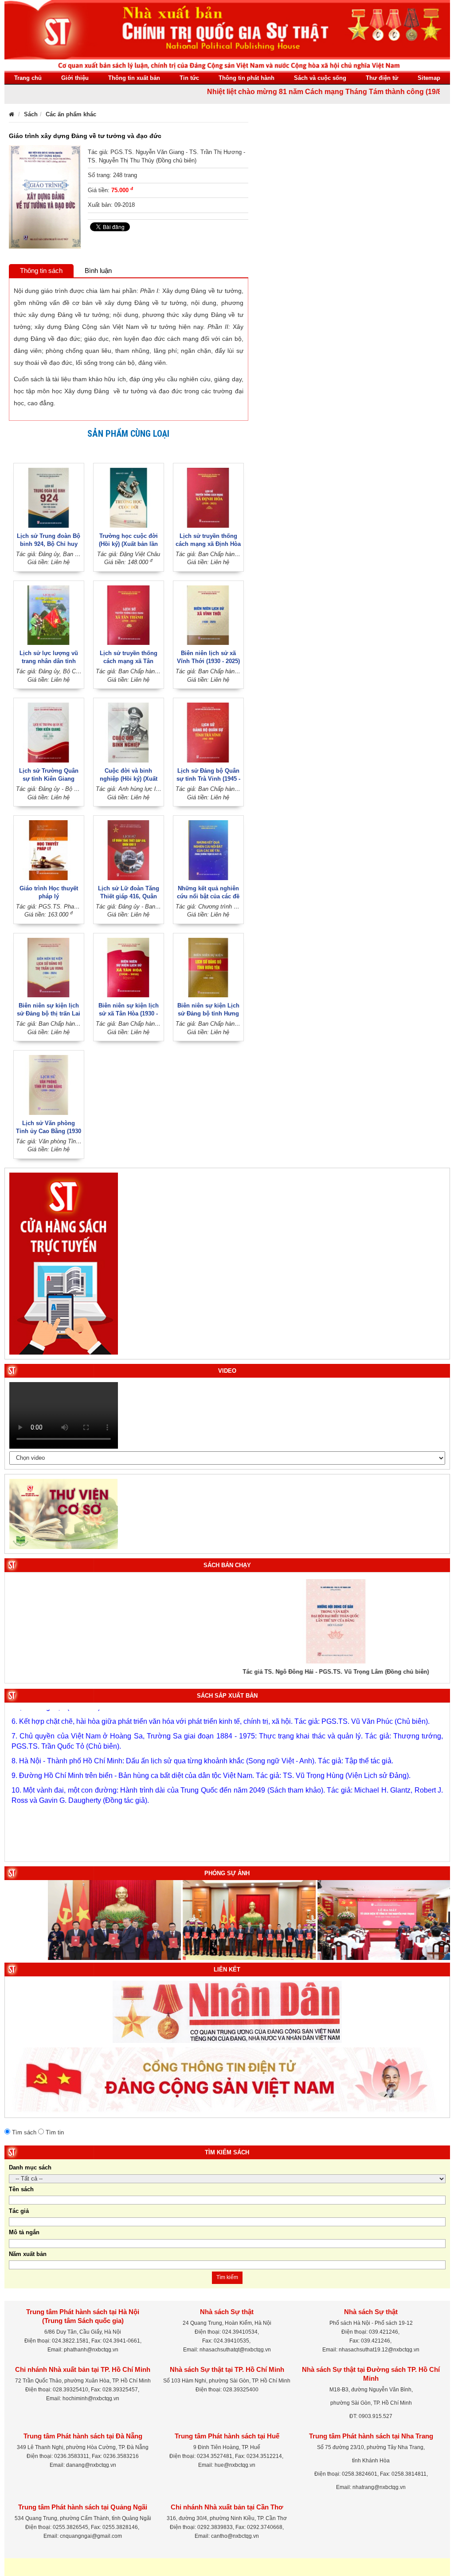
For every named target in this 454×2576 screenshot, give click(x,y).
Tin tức (189, 78)
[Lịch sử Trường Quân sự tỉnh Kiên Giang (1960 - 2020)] (49, 732)
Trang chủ (28, 78)
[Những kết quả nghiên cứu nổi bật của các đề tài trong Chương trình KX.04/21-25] (208, 850)
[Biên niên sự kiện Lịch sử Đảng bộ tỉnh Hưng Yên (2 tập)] (208, 967)
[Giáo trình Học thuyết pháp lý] (49, 850)
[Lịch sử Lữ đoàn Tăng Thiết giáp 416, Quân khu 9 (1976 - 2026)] (129, 850)
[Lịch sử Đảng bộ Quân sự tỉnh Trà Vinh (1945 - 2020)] (208, 732)
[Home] (227, 35)
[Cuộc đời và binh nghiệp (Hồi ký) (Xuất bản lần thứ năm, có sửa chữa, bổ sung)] (129, 732)
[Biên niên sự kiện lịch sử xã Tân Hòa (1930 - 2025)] (129, 967)
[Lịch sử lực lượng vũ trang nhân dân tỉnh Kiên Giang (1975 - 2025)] (49, 614)
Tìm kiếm (227, 2277)
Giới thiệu (75, 78)
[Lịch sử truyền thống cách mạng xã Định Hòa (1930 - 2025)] (208, 497)
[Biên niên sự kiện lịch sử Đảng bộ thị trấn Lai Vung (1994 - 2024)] (49, 967)
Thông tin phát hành (247, 78)
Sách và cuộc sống (320, 78)
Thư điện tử (382, 78)
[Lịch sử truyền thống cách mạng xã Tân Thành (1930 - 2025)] (129, 614)
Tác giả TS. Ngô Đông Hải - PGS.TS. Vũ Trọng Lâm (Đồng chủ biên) (227, 1672)
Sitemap (429, 78)
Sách (31, 114)
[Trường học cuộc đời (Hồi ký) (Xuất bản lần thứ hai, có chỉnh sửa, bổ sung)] (129, 497)
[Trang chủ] (12, 114)
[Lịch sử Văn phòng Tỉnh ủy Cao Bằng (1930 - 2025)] (49, 1085)
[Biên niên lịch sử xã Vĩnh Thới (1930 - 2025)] (208, 614)
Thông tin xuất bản (134, 78)
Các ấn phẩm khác (71, 114)
